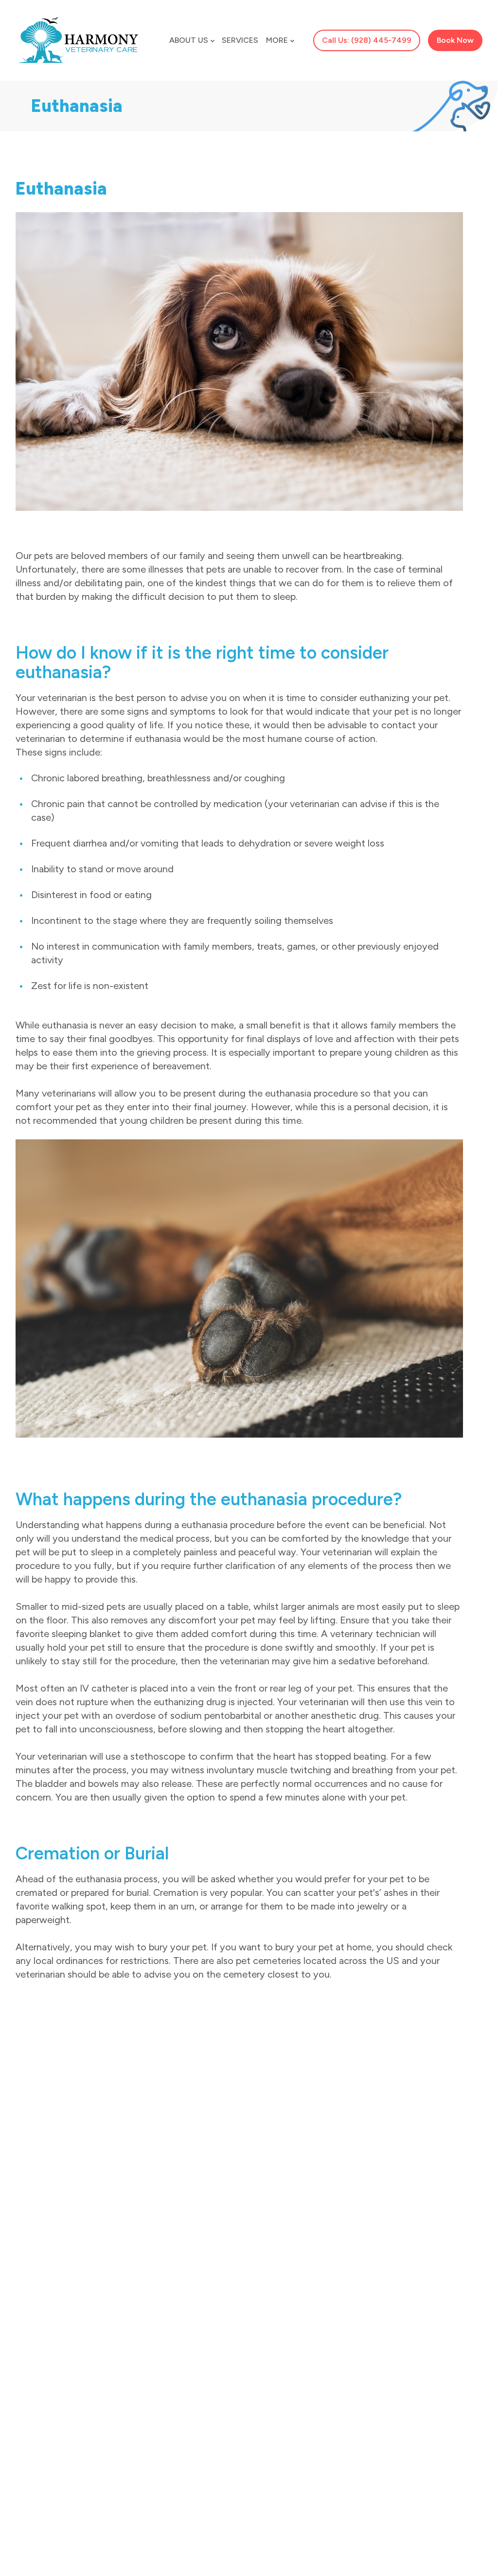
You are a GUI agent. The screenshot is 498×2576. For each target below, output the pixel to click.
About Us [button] (189, 40)
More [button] (277, 40)
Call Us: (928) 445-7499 (367, 40)
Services (240, 40)
